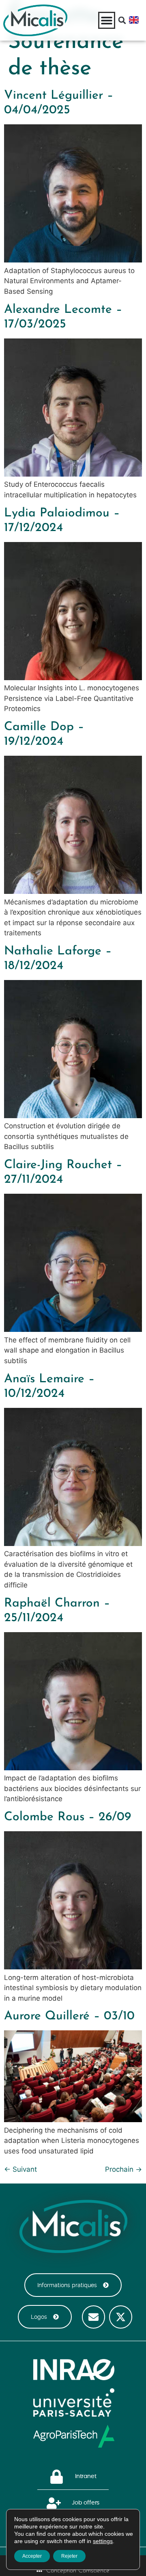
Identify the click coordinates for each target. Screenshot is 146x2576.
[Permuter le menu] (107, 20)
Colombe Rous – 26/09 (68, 1817)
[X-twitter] (121, 2317)
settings (103, 2541)
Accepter (32, 2556)
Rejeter (69, 2556)
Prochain (123, 2169)
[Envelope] (93, 2317)
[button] (122, 20)
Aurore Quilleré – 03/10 (69, 2016)
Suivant (20, 2169)
